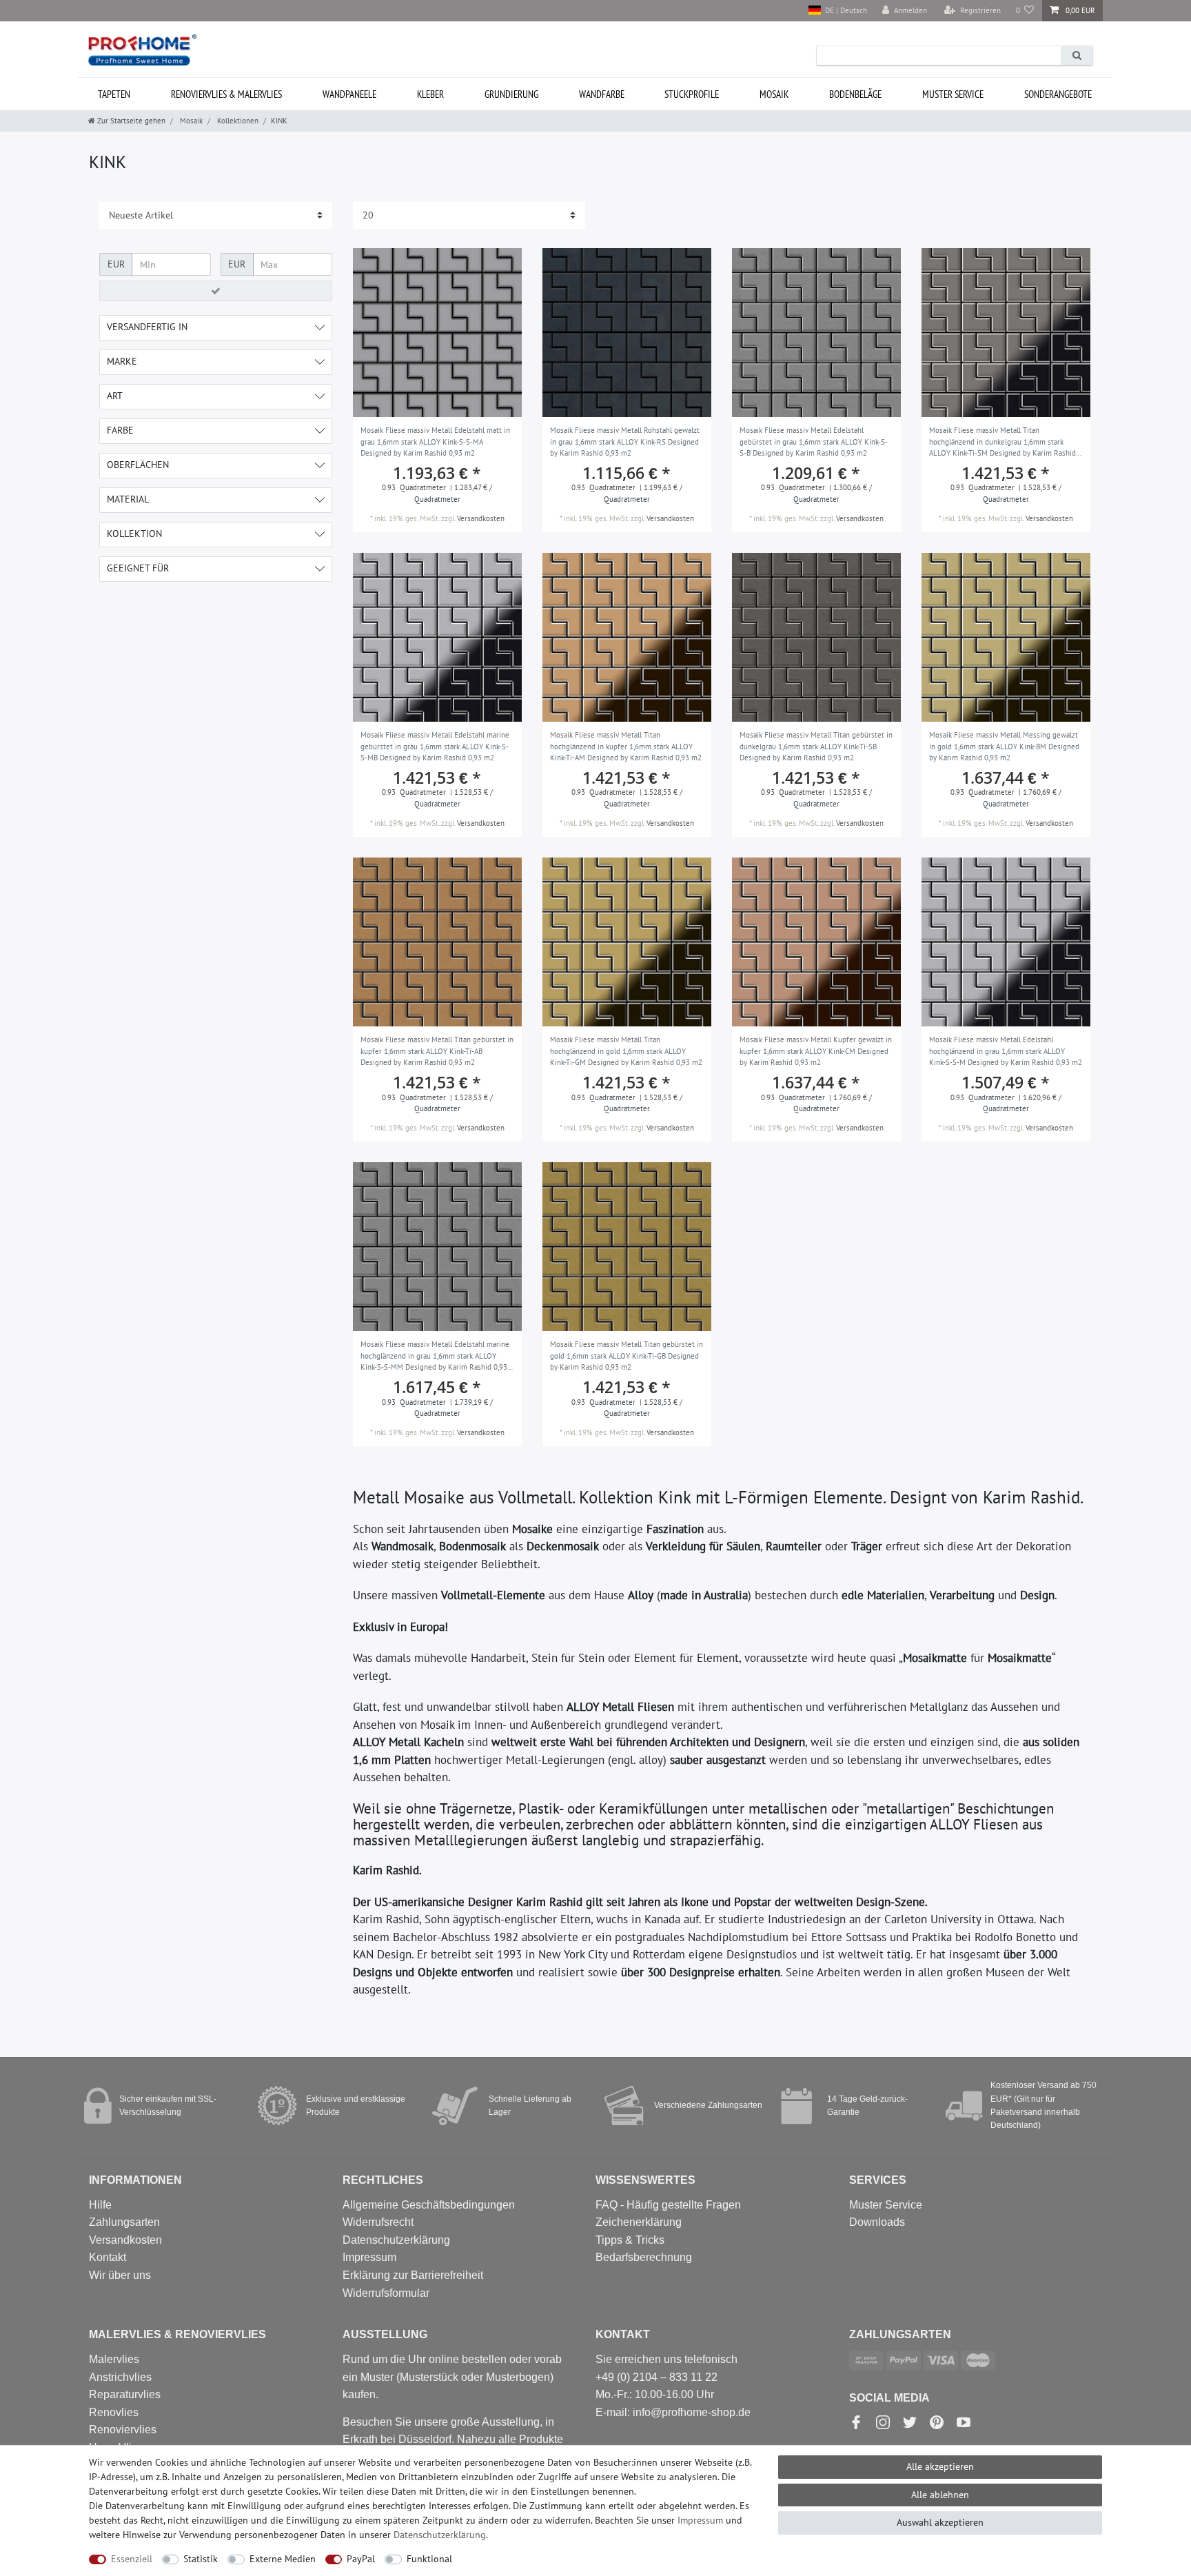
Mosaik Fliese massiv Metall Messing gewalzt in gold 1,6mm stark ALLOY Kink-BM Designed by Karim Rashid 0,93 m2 (1004, 746)
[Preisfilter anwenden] (216, 291)
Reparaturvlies (125, 2394)
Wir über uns (120, 2275)
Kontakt (108, 2257)
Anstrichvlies (120, 2377)
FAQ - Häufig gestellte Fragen (668, 2205)
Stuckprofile (692, 94)
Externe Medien (283, 2559)
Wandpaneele (349, 94)
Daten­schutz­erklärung (440, 2535)
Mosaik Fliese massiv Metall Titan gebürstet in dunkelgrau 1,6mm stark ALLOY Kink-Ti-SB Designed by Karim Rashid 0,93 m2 (816, 746)
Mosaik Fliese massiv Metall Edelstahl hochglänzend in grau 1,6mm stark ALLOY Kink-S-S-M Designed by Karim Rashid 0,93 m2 (1006, 1051)
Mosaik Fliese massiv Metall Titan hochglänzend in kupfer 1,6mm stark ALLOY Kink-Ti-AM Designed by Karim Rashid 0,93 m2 (626, 746)
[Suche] (1077, 55)
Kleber (430, 94)
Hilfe (100, 2205)
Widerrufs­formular (386, 2293)
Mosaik (774, 94)
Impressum (369, 2257)
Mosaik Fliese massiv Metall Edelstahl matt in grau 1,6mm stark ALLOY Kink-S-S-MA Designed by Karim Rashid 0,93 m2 (435, 442)
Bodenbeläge (855, 94)
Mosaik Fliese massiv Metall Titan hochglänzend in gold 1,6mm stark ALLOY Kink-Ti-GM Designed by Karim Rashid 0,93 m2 (626, 1051)
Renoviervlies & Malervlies (226, 94)
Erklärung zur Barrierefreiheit (413, 2275)
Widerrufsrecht (378, 2222)
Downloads (877, 2222)
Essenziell (132, 2559)
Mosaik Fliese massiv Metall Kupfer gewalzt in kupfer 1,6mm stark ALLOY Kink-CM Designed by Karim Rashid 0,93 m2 (816, 1051)
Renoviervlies (123, 2430)
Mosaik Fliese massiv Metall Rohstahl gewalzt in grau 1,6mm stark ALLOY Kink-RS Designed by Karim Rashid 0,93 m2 (625, 442)
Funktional (429, 2559)
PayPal (361, 2559)
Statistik (201, 2559)
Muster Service (886, 2205)
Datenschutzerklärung (396, 2240)
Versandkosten (481, 518)
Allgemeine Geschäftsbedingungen (429, 2205)
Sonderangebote (1058, 94)
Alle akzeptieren (940, 2466)
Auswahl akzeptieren (940, 2522)
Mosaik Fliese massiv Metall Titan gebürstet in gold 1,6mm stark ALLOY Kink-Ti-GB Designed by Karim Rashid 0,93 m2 (627, 1356)
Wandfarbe (602, 94)
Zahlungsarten (124, 2222)
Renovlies (114, 2412)
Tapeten (114, 94)
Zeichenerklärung (639, 2222)
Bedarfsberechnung (644, 2257)
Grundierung (511, 94)
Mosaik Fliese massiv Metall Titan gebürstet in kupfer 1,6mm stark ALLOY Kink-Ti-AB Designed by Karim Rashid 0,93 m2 (437, 1051)
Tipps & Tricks (630, 2240)
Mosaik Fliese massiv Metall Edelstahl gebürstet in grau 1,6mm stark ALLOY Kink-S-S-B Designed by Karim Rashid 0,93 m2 (814, 442)
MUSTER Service (953, 94)
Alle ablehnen (940, 2495)
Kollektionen (237, 121)
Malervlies (114, 2359)
